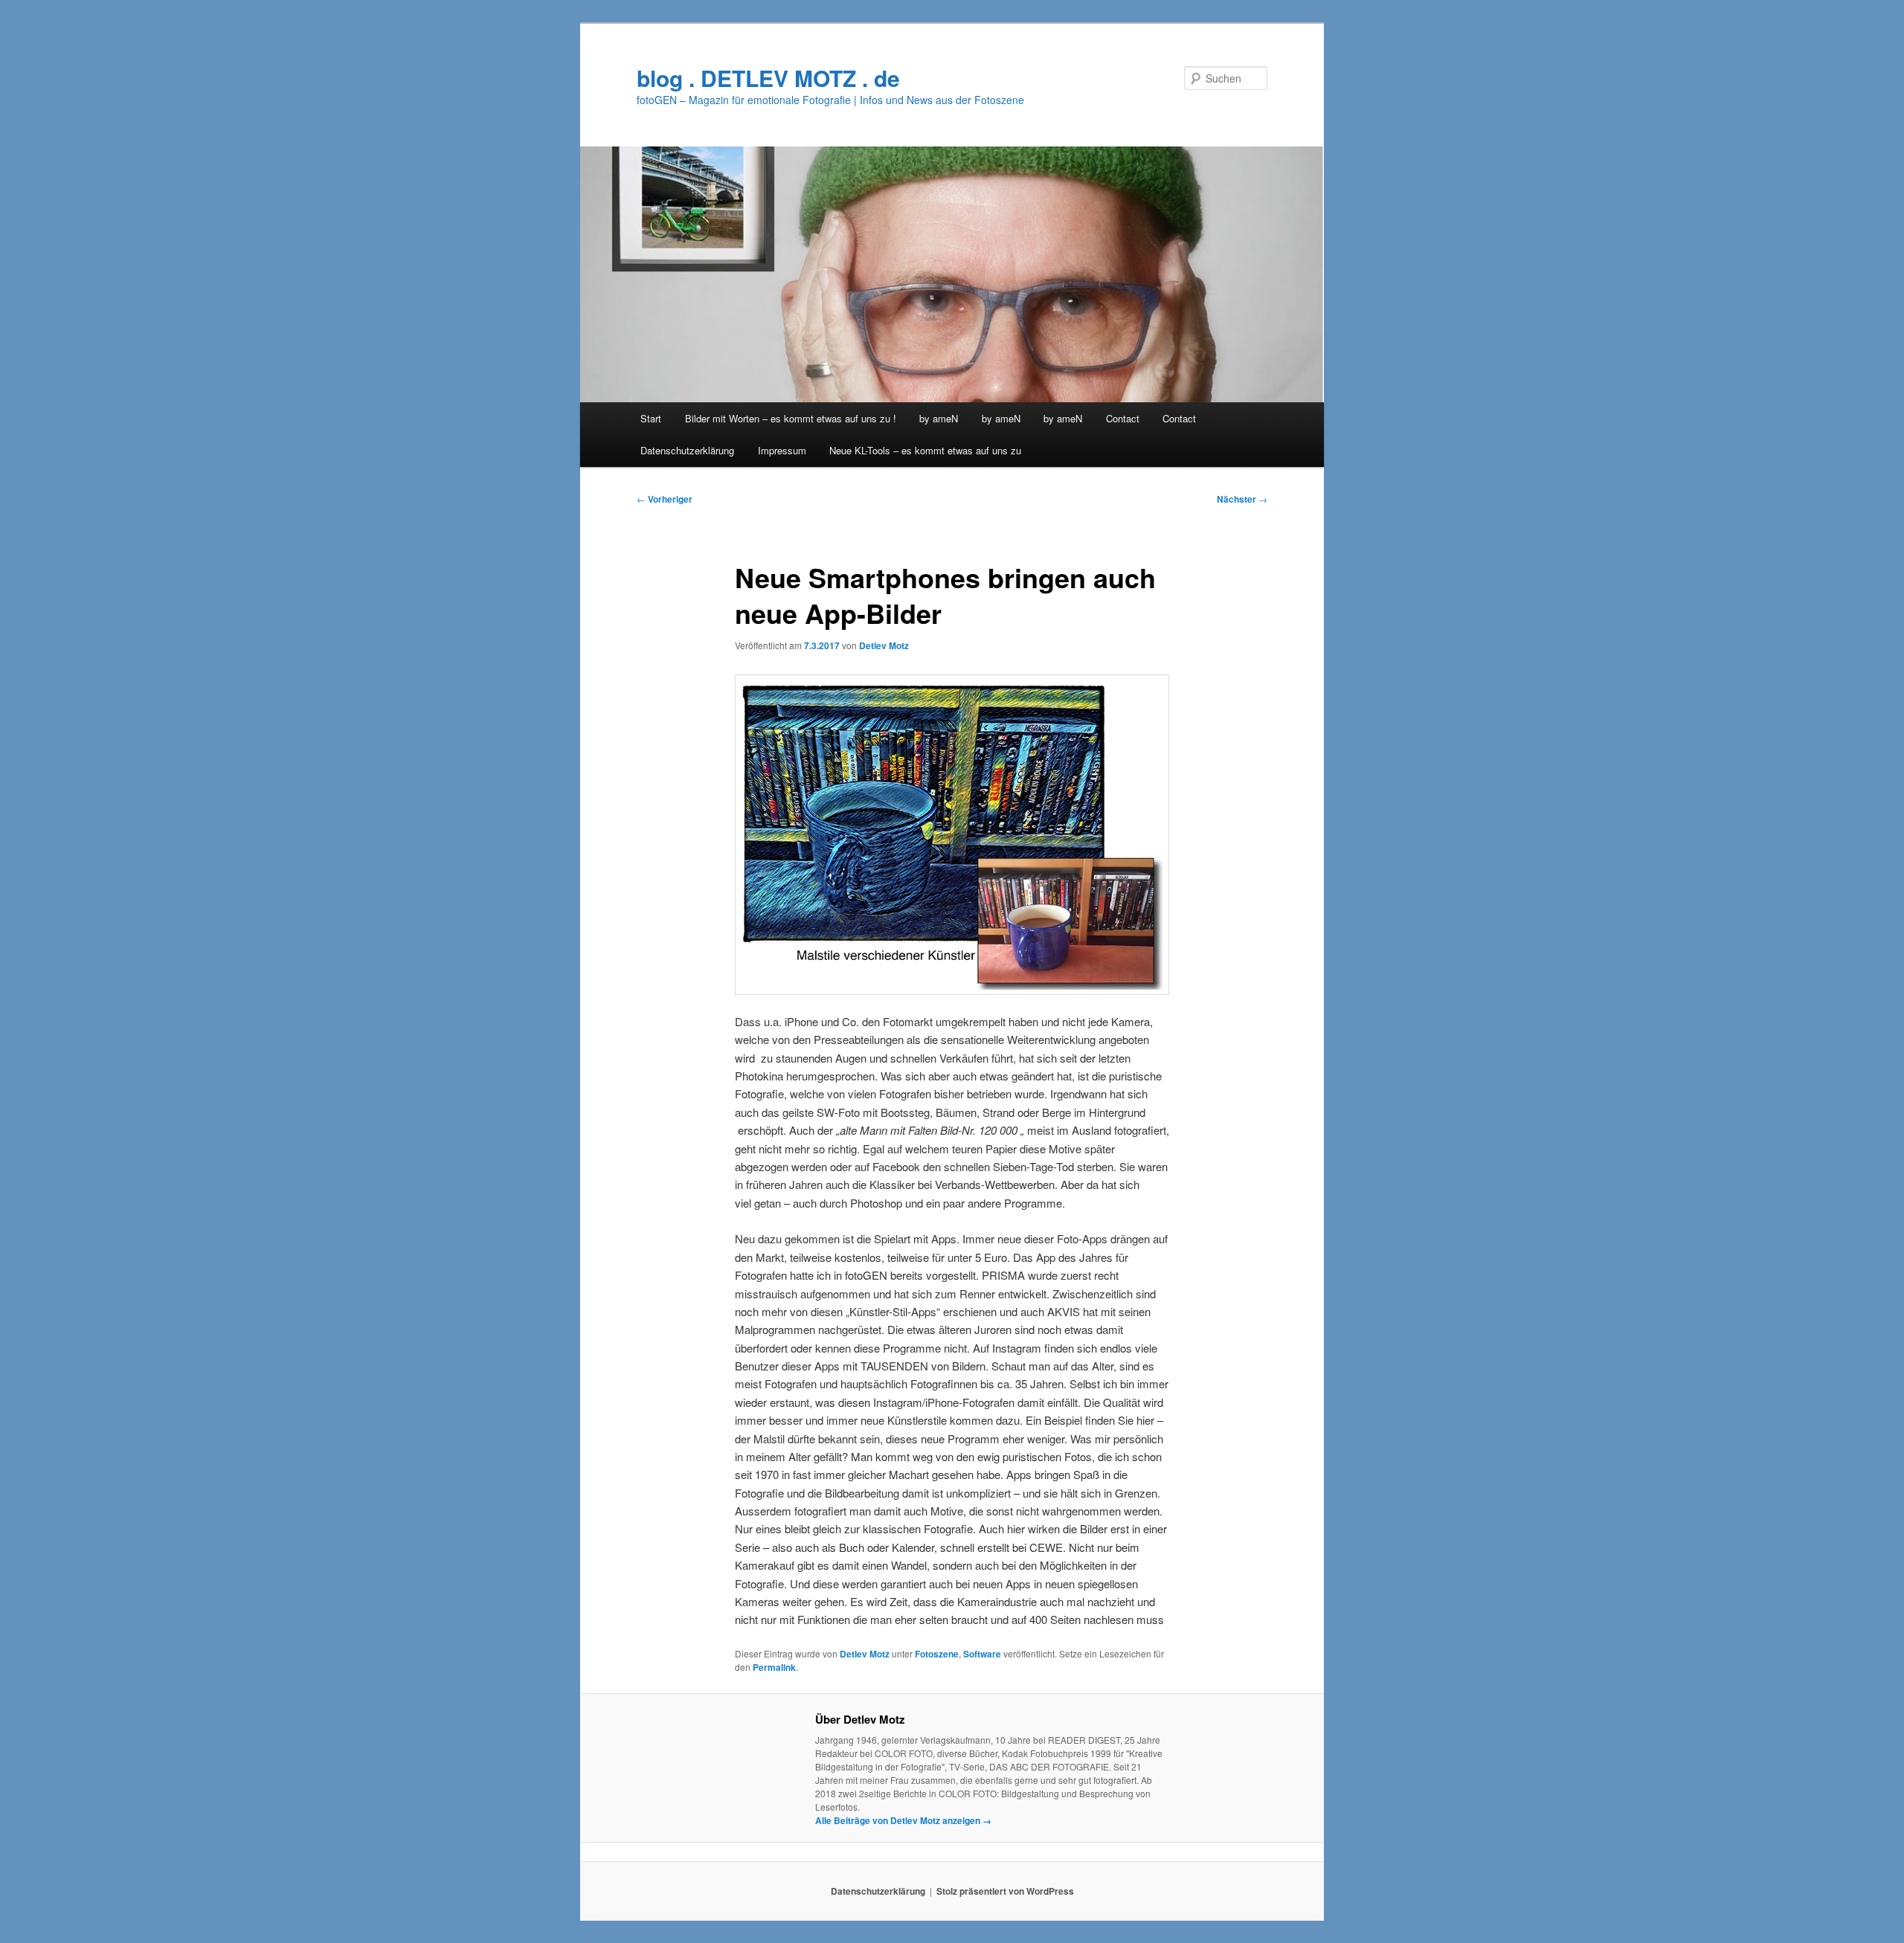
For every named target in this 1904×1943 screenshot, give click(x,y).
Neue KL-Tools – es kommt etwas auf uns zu (925, 450)
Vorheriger (665, 499)
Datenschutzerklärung (687, 450)
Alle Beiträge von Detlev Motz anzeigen (903, 1820)
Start (651, 418)
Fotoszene (937, 1654)
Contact (1123, 418)
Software (982, 1654)
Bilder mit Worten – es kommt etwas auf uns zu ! (791, 418)
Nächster (1242, 499)
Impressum (782, 450)
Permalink (774, 1667)
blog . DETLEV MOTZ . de (768, 78)
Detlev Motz (884, 645)
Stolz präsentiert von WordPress (1005, 1891)
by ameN (939, 418)
